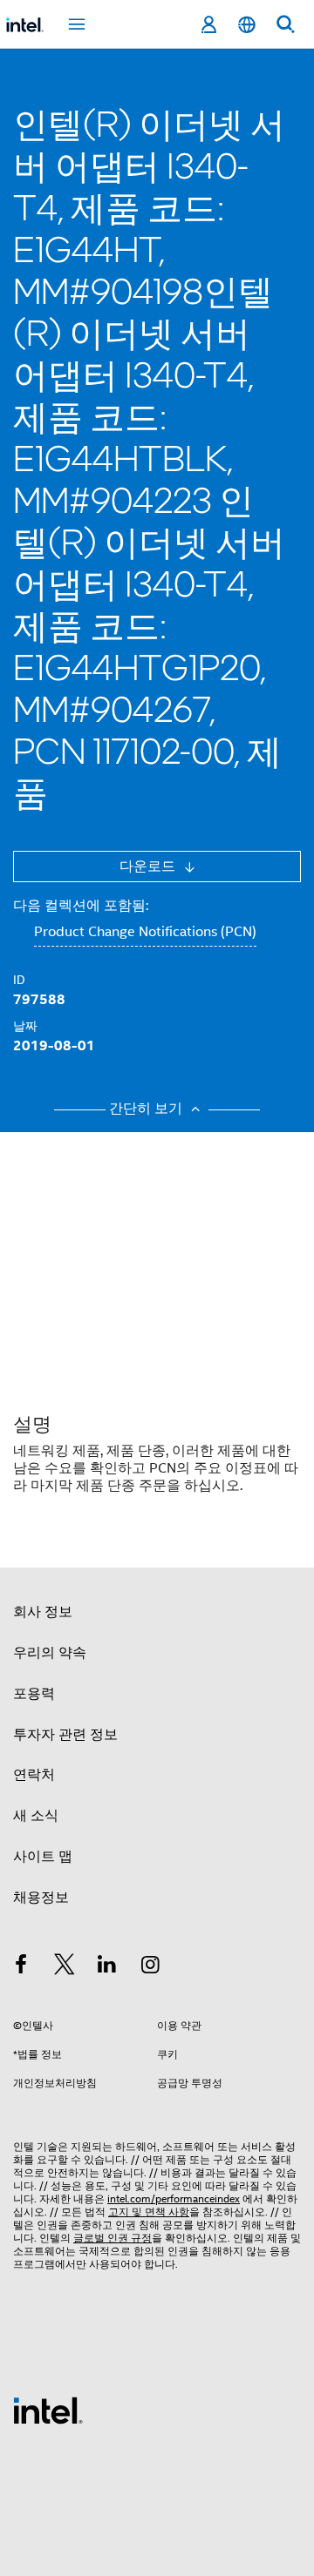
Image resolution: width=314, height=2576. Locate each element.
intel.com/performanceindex (174, 2198)
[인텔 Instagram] (151, 1967)
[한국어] (247, 25)
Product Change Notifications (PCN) (145, 932)
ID (19, 980)
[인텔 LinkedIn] (107, 1967)
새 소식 (36, 1816)
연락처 (34, 1775)
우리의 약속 (50, 1653)
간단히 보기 (147, 1109)
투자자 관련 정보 (65, 1735)
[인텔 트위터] (65, 1967)
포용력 (34, 1694)
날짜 (25, 1026)
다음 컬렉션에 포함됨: (81, 906)
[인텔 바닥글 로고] (48, 2410)
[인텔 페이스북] (21, 1967)
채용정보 (41, 1898)
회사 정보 (43, 1612)
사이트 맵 (43, 1857)
